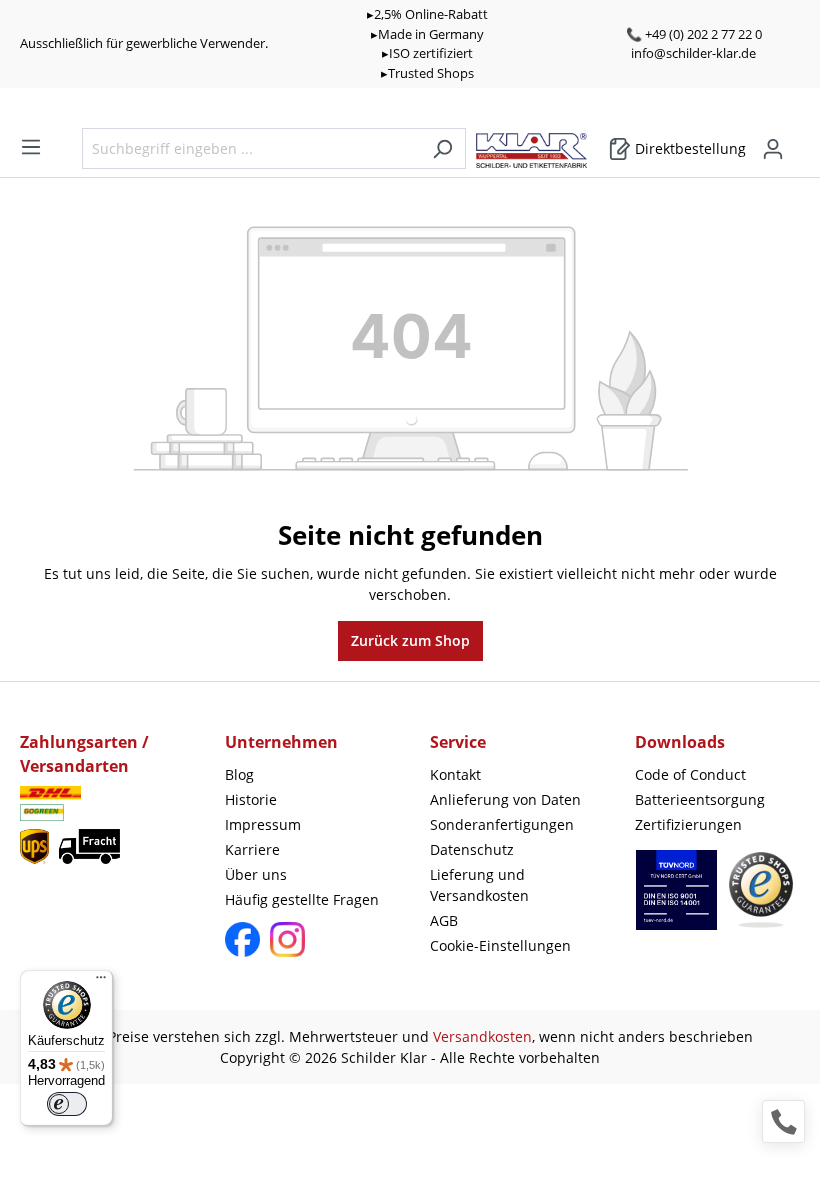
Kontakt (455, 774)
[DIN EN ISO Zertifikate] (676, 900)
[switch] (67, 1104)
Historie (251, 799)
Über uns (256, 874)
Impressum (263, 824)
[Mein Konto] (773, 149)
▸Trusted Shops (427, 73)
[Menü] (31, 147)
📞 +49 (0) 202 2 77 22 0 (694, 34)
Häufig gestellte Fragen (302, 899)
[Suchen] (442, 148)
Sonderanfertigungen (502, 824)
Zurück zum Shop (410, 640)
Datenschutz (472, 849)
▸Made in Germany (427, 34)
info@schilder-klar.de (693, 53)
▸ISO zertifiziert (427, 53)
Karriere (252, 849)
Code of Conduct (690, 774)
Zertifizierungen (688, 824)
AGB (444, 920)
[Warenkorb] (794, 142)
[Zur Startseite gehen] (541, 145)
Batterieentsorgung (700, 799)
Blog (239, 774)
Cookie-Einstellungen (500, 945)
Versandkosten (482, 1036)
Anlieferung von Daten (505, 799)
